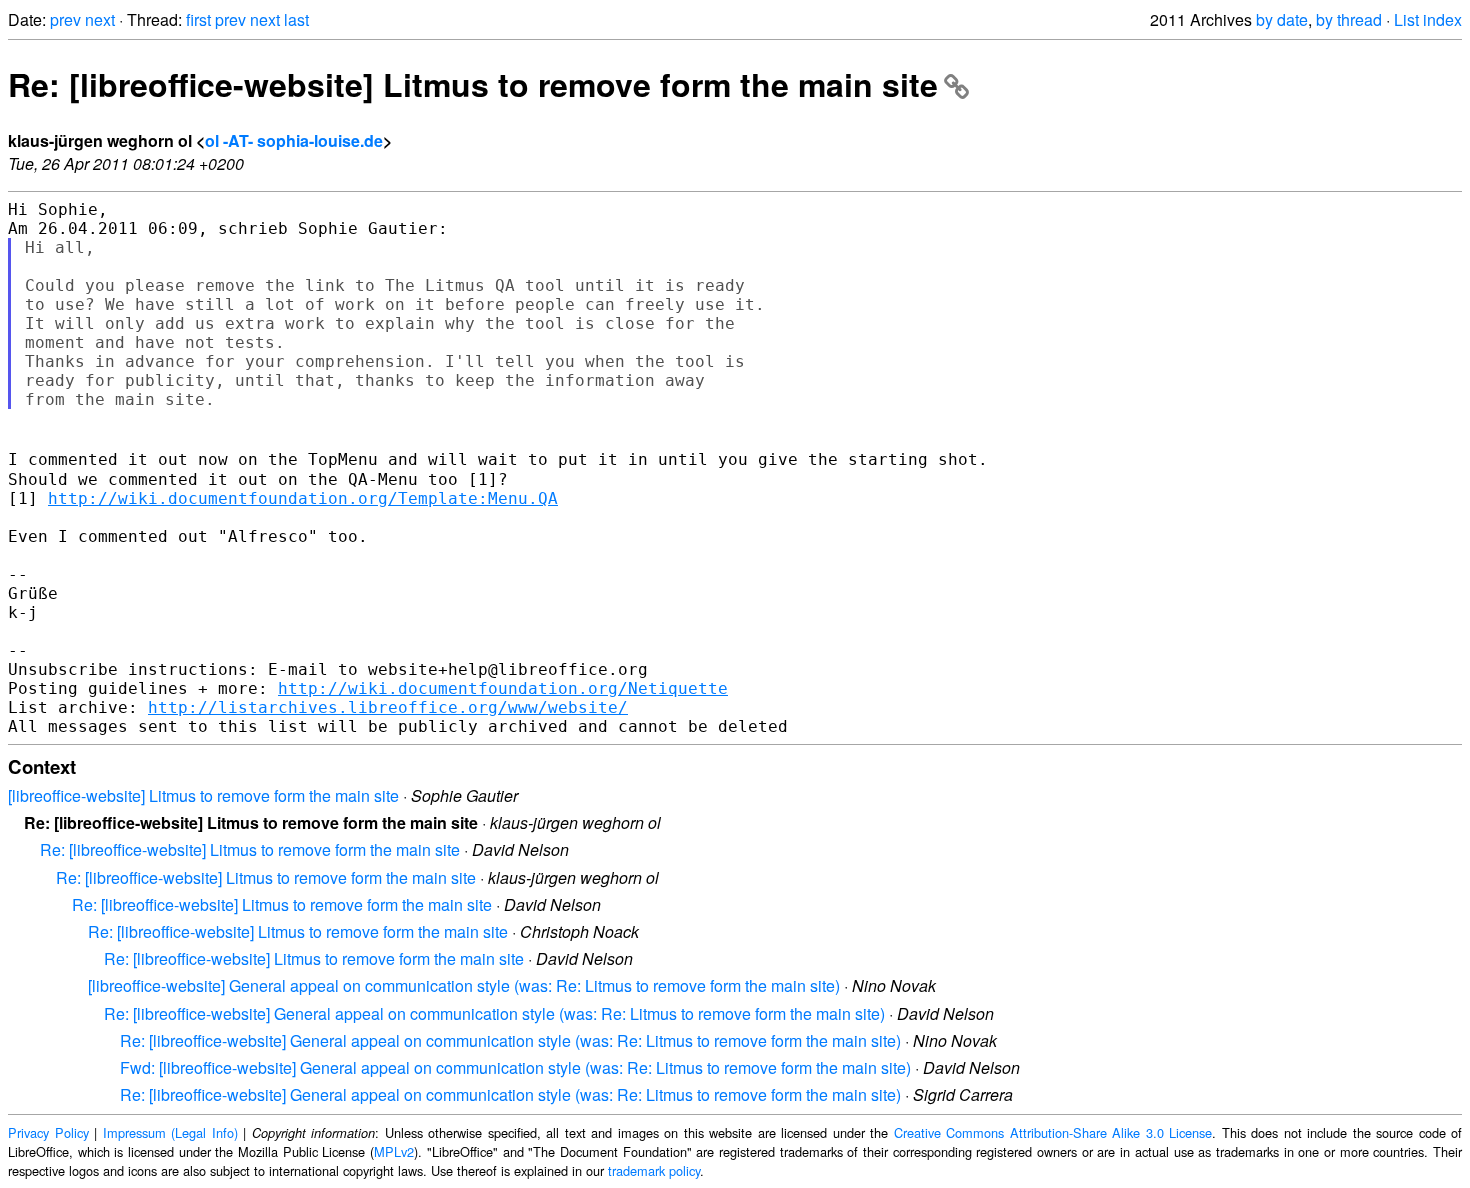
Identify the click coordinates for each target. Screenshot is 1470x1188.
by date (1282, 19)
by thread (1349, 19)
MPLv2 (394, 1151)
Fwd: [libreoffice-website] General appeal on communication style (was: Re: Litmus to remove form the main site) (515, 1067)
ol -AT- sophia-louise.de (294, 140)
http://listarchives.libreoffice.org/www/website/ (388, 707)
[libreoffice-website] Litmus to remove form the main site (203, 795)
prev (65, 19)
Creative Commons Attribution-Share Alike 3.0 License (1053, 1132)
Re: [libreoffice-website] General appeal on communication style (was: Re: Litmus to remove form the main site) (494, 1013)
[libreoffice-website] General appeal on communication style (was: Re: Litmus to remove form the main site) (464, 985)
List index (1428, 19)
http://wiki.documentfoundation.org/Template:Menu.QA (303, 498)
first (198, 19)
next (100, 19)
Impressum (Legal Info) (170, 1132)
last (296, 19)
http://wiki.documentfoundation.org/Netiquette (503, 688)
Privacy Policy (48, 1132)
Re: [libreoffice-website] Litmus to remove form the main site (473, 84)
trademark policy (654, 1170)
